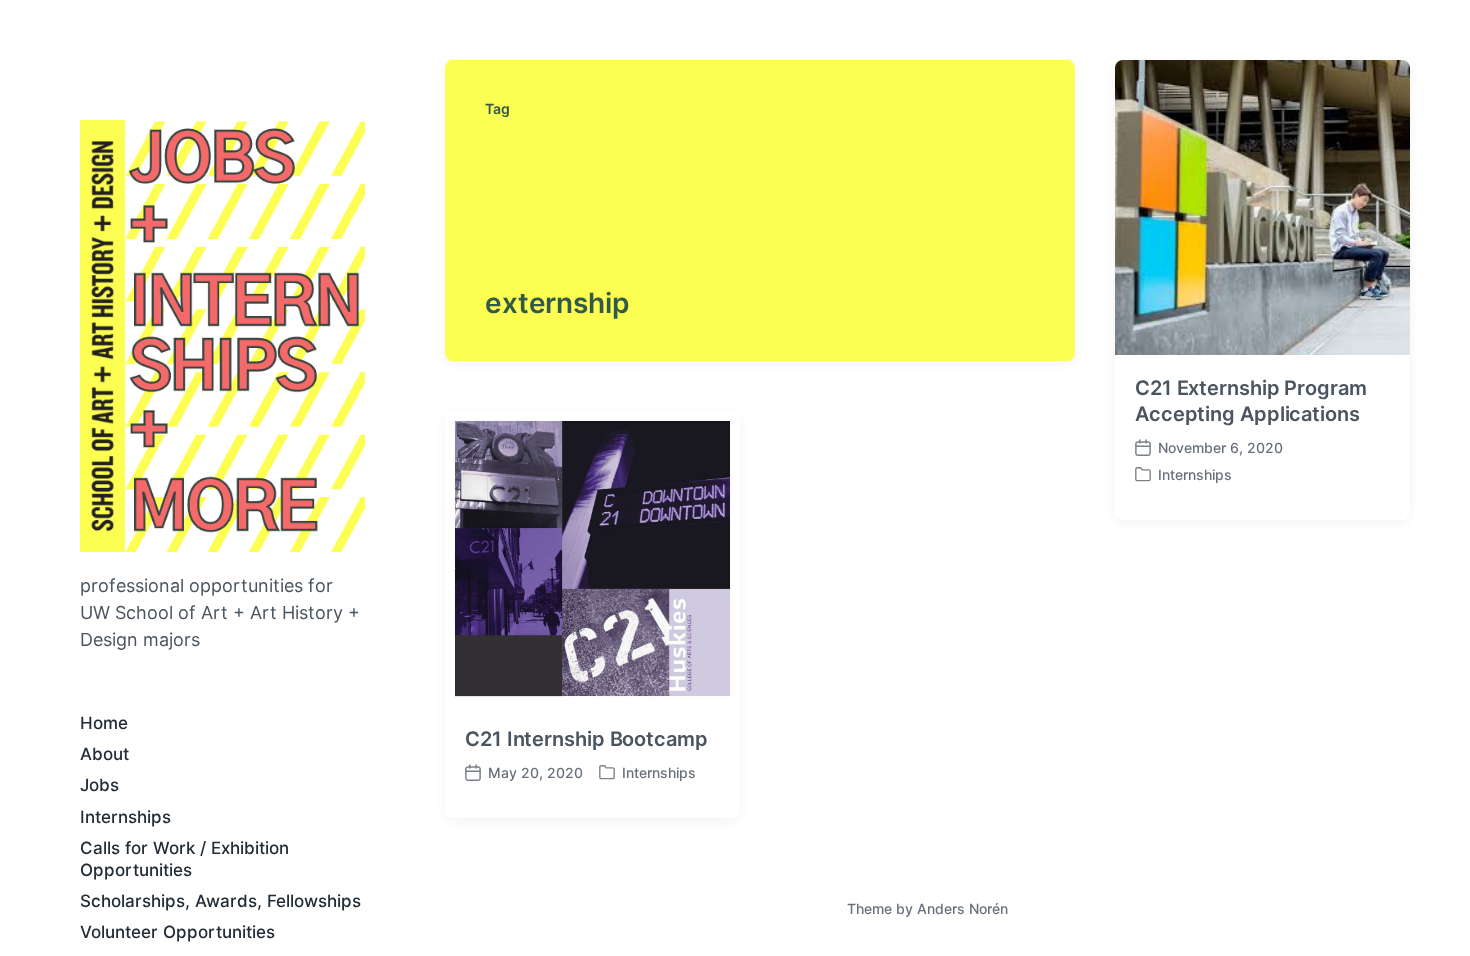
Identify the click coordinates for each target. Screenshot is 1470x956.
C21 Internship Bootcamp (586, 739)
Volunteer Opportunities (177, 932)
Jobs (99, 785)
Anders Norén (962, 908)
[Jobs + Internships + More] (222, 336)
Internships (125, 817)
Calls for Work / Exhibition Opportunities (184, 858)
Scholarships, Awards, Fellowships (220, 901)
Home (104, 723)
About (104, 754)
